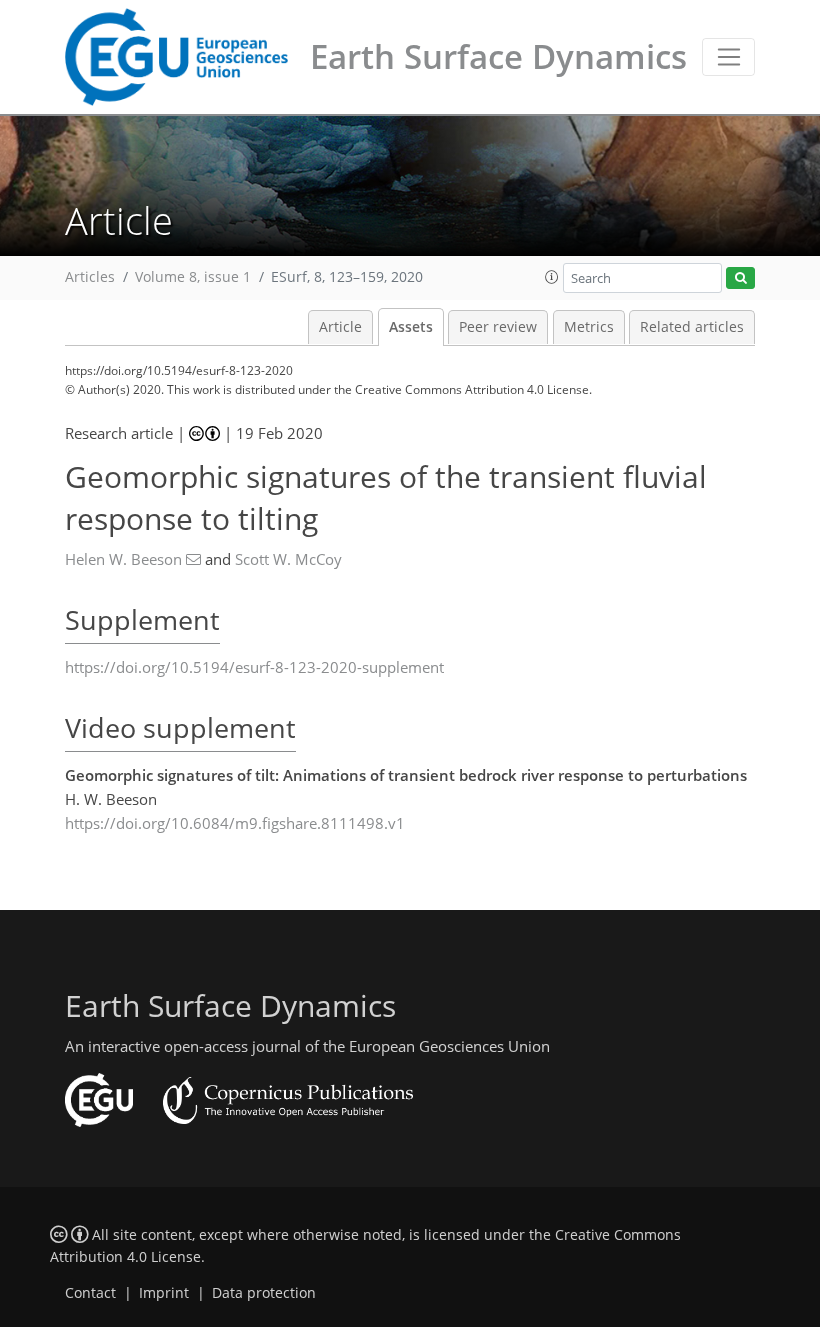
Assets (411, 327)
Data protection (264, 1293)
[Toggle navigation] (728, 57)
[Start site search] (740, 278)
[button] (552, 277)
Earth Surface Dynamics (498, 56)
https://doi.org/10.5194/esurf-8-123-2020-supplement (254, 667)
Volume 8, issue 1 (193, 277)
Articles (90, 277)
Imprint (164, 1293)
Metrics (589, 327)
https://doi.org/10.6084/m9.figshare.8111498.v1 (235, 823)
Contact (90, 1293)
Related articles (692, 327)
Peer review (498, 327)
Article (340, 327)
